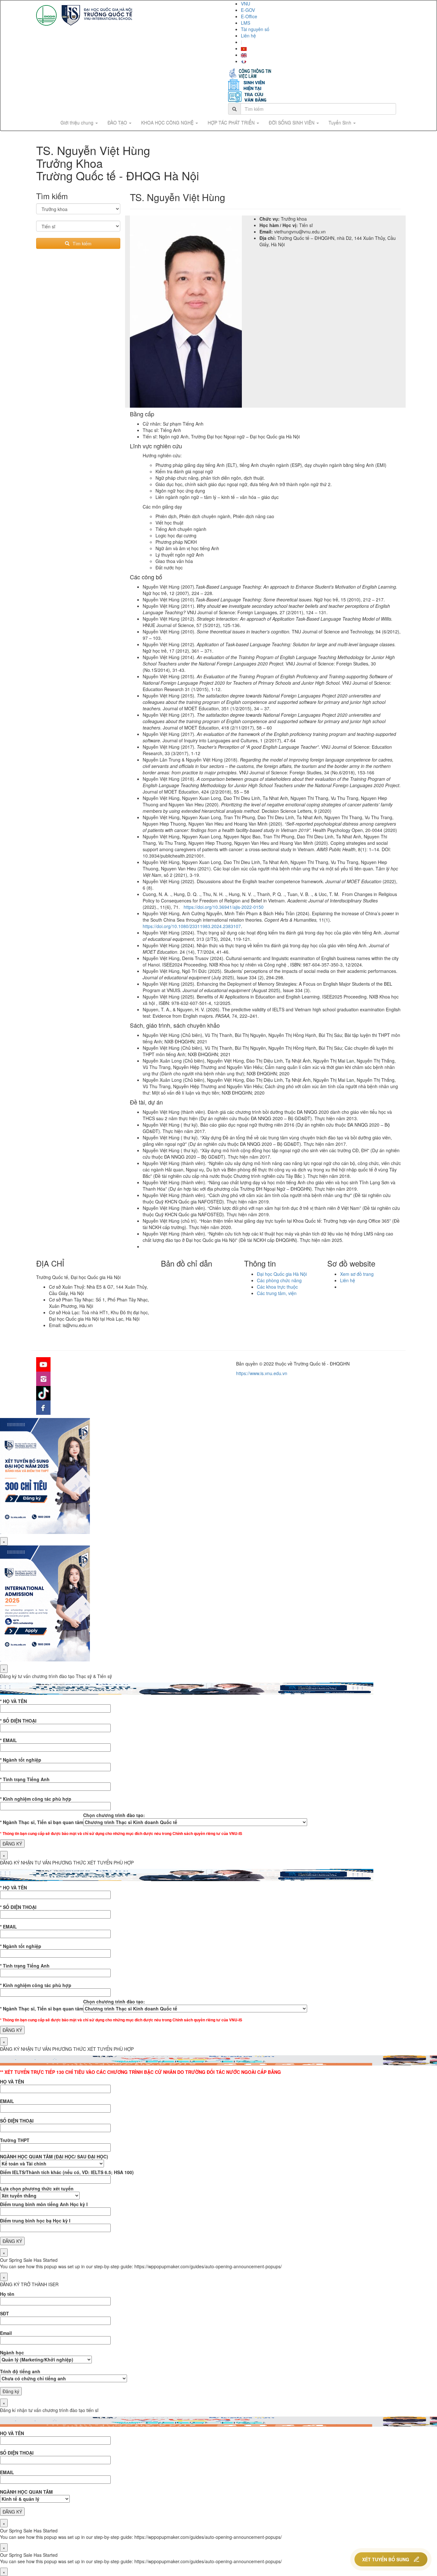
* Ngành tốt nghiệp (21, 1760)
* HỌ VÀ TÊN (13, 1701)
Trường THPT (15, 2140)
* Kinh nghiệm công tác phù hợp (36, 1799)
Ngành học (12, 2352)
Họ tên (7, 2294)
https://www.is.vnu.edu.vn (262, 1373)
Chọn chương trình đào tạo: (114, 1815)
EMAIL (7, 2101)
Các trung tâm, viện (277, 1293)
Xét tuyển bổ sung (386, 2559)
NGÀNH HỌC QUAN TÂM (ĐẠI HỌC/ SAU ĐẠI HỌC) (54, 2156)
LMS (246, 23)
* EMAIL (8, 1740)
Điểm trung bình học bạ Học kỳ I (35, 2221)
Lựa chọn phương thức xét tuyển (37, 2189)
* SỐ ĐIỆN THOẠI (18, 1721)
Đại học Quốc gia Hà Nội (282, 1274)
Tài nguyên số (255, 29)
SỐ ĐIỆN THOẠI (17, 2121)
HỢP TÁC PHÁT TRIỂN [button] (232, 123)
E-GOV (248, 10)
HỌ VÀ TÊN (12, 2082)
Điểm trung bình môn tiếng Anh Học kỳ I (44, 2204)
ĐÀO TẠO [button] (118, 123)
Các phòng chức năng (279, 1280)
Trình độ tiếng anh (20, 2371)
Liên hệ (248, 36)
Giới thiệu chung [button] (78, 123)
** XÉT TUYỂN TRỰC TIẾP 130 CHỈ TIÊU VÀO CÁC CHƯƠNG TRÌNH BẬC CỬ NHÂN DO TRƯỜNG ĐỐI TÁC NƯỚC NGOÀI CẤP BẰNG (140, 2072)
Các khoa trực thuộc (277, 1287)
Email (6, 2333)
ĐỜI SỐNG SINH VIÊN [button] (292, 123)
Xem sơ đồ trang (357, 1274)
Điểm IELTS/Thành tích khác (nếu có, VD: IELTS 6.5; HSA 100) (67, 2172)
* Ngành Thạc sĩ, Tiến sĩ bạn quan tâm (42, 1822)
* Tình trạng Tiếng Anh (25, 1779)
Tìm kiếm (82, 243)
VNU (246, 4)
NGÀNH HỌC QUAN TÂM (26, 2492)
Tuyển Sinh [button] (341, 123)
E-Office (249, 16)
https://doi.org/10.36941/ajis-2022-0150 (224, 907)
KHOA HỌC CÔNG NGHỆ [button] (168, 123)
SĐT (4, 2313)
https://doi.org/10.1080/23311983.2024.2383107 (192, 926)
